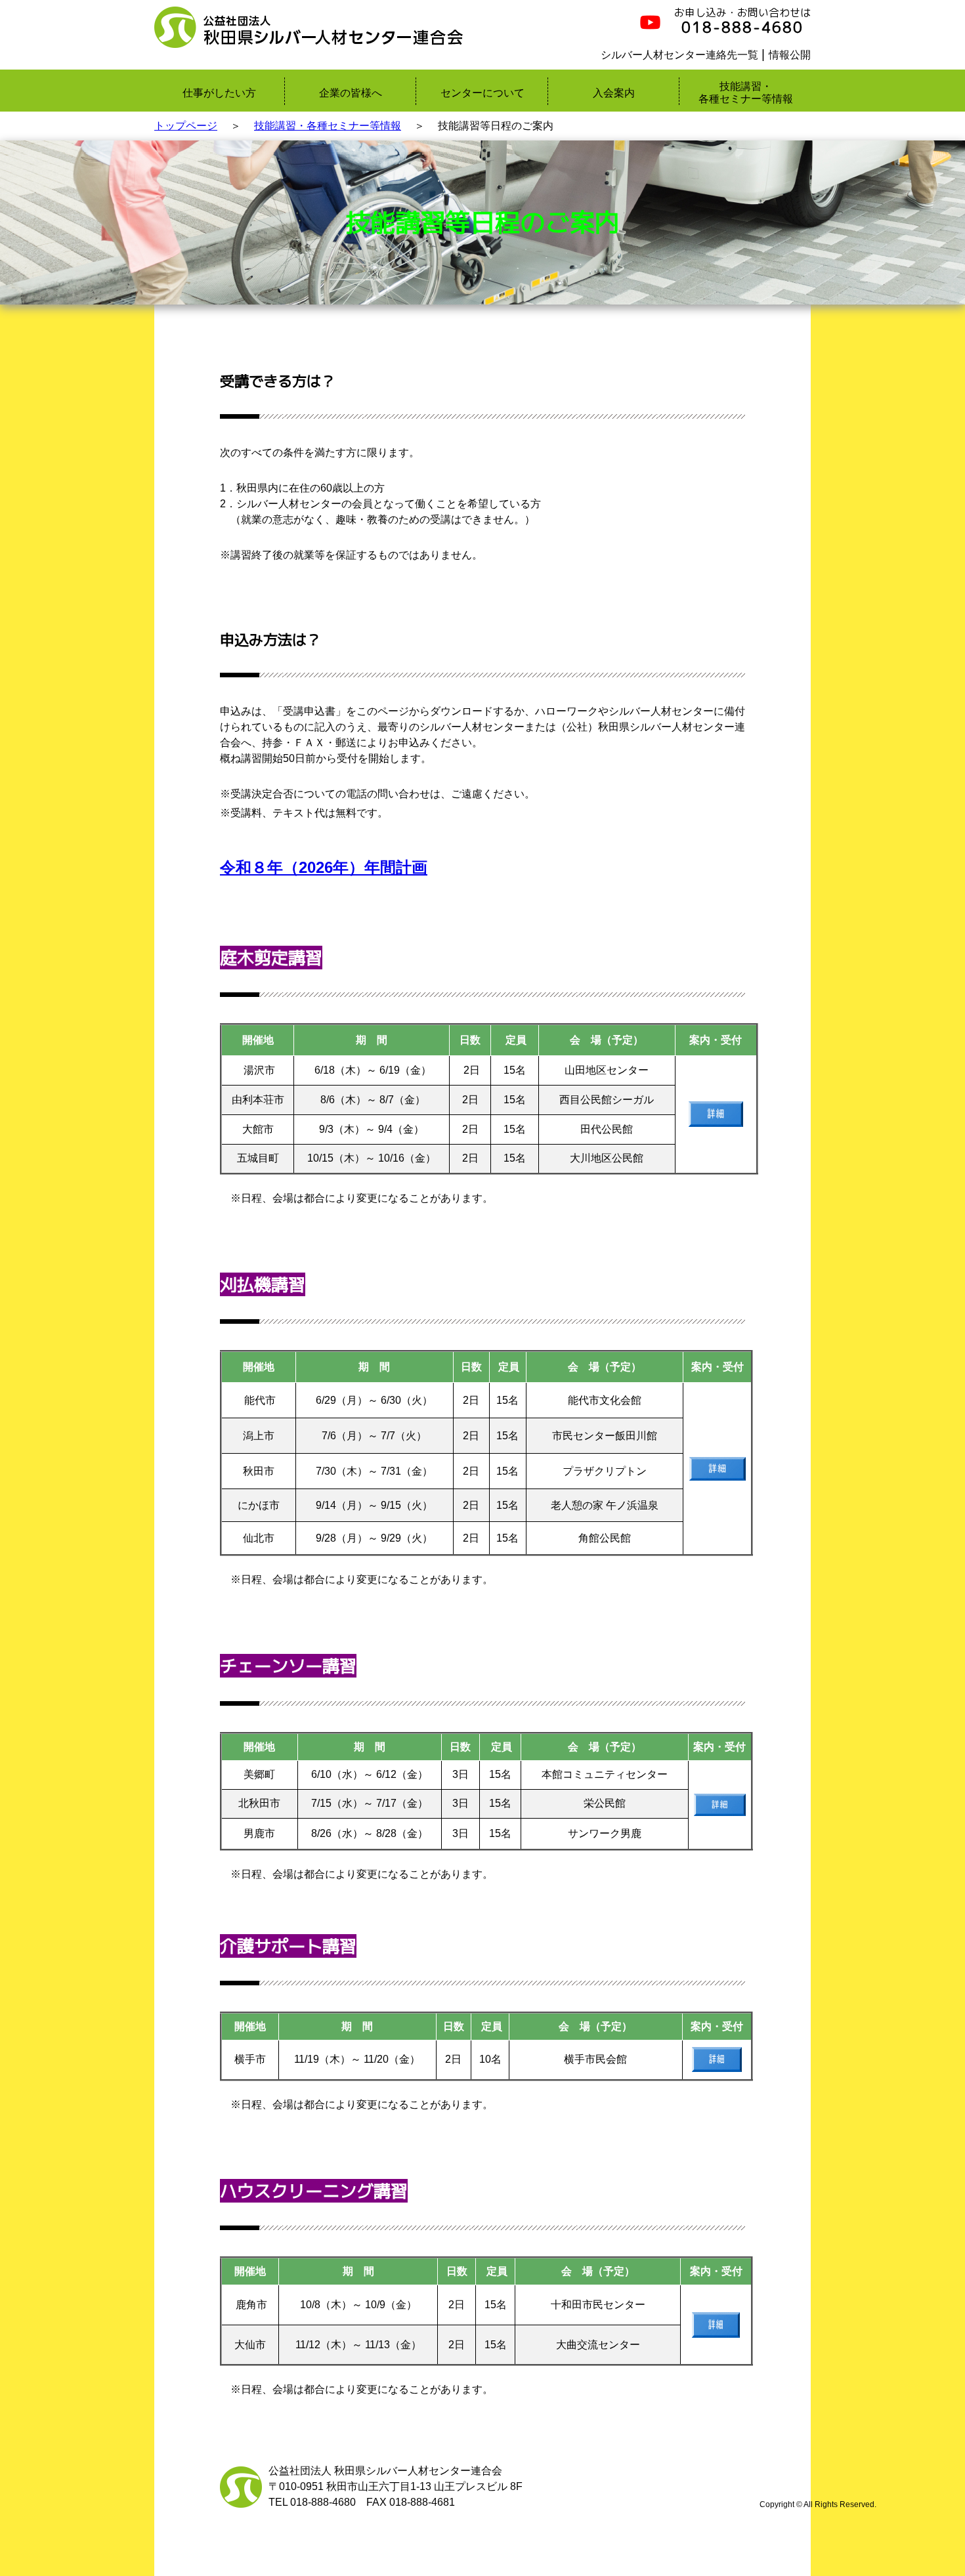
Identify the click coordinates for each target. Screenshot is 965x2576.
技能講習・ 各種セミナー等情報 (746, 93)
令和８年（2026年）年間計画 (324, 867)
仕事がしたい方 (219, 93)
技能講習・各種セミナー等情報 (328, 126)
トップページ (186, 126)
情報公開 (790, 55)
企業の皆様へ (351, 93)
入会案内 (614, 93)
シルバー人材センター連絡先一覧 (679, 55)
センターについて (482, 93)
